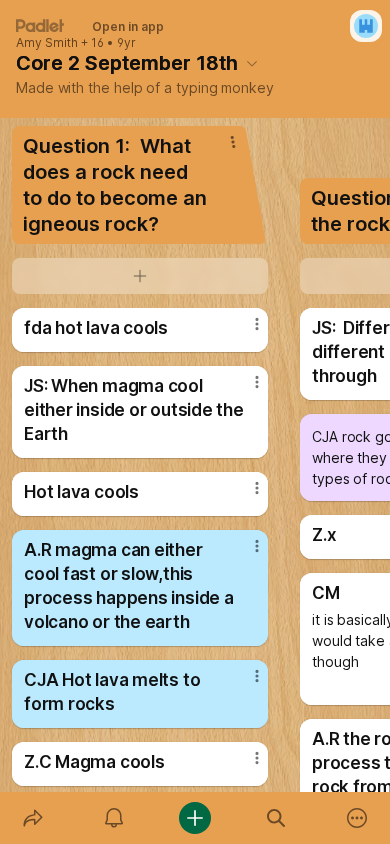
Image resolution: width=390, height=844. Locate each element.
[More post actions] (244, 332)
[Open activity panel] (113, 818)
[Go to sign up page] (366, 26)
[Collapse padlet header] (252, 63)
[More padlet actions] (357, 818)
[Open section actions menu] (233, 142)
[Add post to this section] (140, 276)
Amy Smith (47, 43)
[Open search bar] (276, 818)
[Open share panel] (32, 818)
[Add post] (194, 818)
